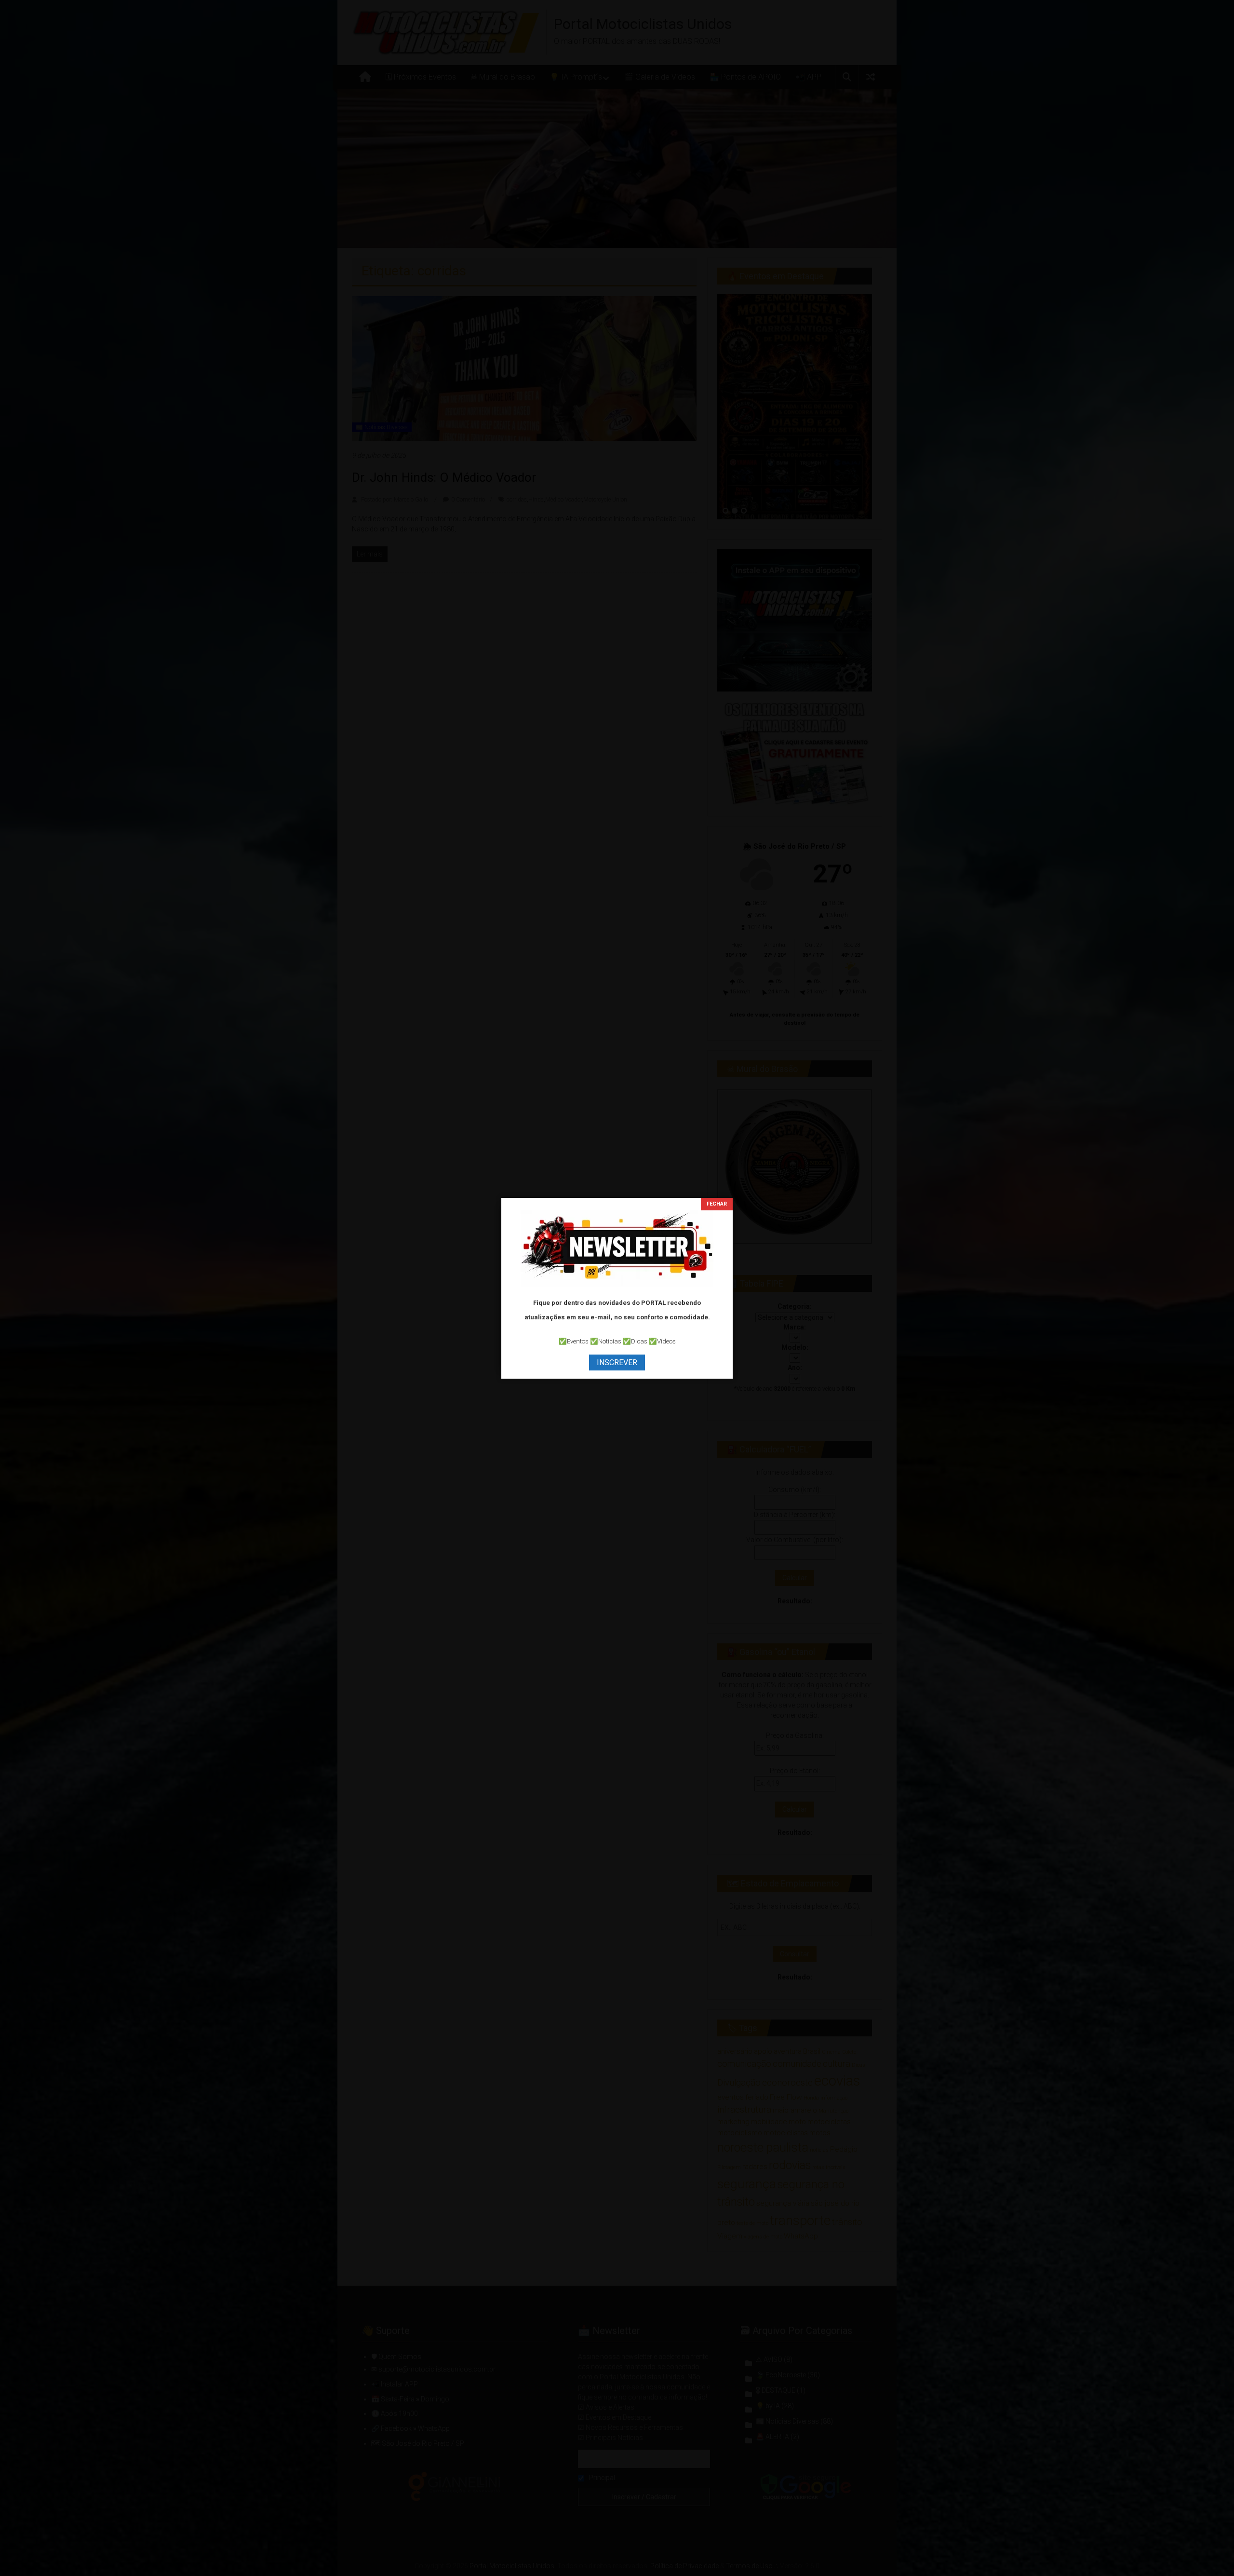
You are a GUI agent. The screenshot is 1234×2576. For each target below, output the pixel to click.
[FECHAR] (717, 1204)
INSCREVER (617, 1363)
